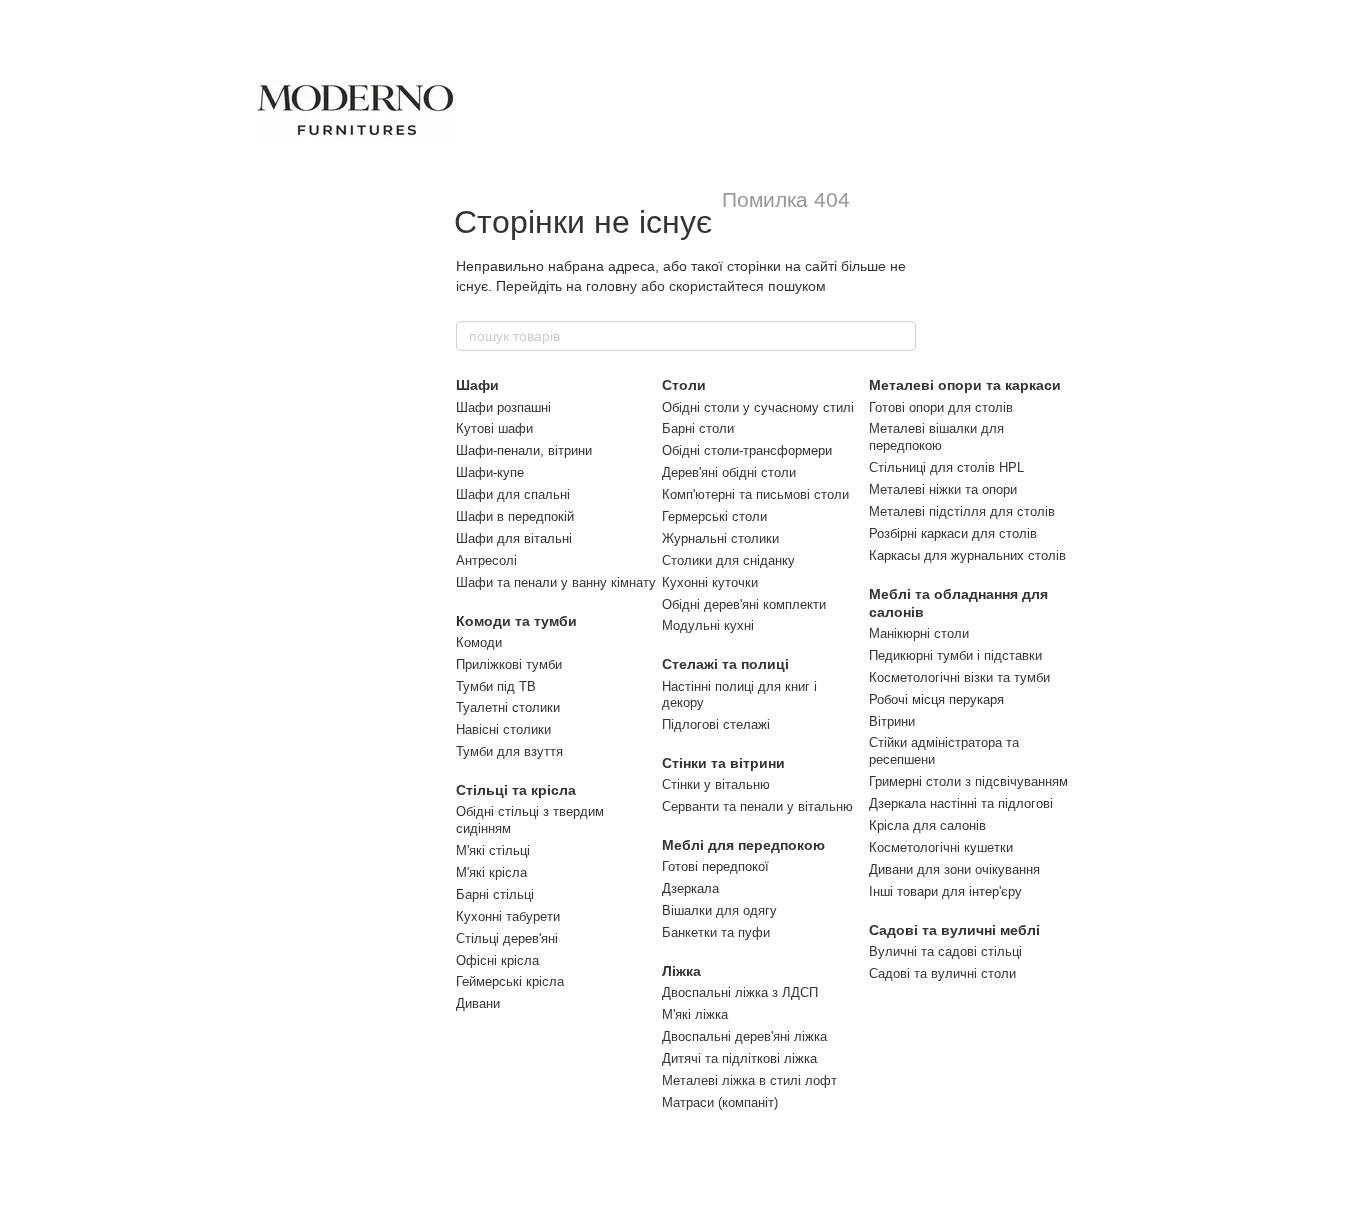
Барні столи (698, 428)
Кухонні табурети (508, 916)
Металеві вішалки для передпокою (936, 437)
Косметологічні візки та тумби (959, 677)
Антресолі (486, 560)
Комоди (479, 642)
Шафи (477, 385)
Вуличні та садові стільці (945, 951)
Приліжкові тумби (509, 664)
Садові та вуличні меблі (954, 930)
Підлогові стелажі (716, 724)
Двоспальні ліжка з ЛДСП (740, 992)
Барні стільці (495, 894)
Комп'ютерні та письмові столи (755, 494)
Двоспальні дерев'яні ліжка (744, 1036)
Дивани (478, 1003)
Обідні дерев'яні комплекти (744, 604)
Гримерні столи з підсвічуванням (968, 781)
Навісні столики (503, 729)
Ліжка (681, 971)
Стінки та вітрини (723, 763)
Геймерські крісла (510, 981)
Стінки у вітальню (716, 784)
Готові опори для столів (941, 407)
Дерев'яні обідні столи (729, 472)
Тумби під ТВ (496, 686)
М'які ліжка (695, 1014)
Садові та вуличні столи (942, 973)
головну (611, 286)
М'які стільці (493, 850)
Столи (684, 385)
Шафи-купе (490, 472)
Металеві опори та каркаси (965, 385)
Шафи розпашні (503, 407)
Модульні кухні (708, 625)
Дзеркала (690, 888)
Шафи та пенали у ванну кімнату (556, 582)
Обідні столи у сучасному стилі (758, 407)
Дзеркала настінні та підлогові (961, 803)
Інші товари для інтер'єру (945, 891)
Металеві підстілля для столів (962, 511)
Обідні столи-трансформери (747, 450)
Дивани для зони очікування (954, 869)
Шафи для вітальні (514, 538)
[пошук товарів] (900, 336)
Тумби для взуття (509, 751)
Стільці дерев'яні (507, 938)
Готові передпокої (715, 866)
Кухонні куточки (710, 582)
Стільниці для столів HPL (946, 467)
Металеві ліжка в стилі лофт (749, 1080)
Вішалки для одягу (719, 910)
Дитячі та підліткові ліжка (739, 1058)
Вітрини (892, 721)
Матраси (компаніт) (720, 1102)
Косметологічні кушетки (941, 847)
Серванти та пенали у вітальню (757, 806)
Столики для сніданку (728, 560)
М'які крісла (491, 872)
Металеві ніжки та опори (943, 489)
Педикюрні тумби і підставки (955, 655)
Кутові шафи (494, 428)
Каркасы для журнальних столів (967, 555)
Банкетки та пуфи (716, 932)
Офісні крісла (497, 960)
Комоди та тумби (516, 621)
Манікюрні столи (919, 633)
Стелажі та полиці (725, 664)
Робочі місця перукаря (936, 699)
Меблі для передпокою (743, 845)
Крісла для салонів (927, 825)
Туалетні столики (508, 707)
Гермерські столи (714, 516)
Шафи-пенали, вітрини (524, 450)
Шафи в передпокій (515, 516)
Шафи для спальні (513, 494)
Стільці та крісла (516, 790)
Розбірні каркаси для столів (953, 533)
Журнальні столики (720, 538)
